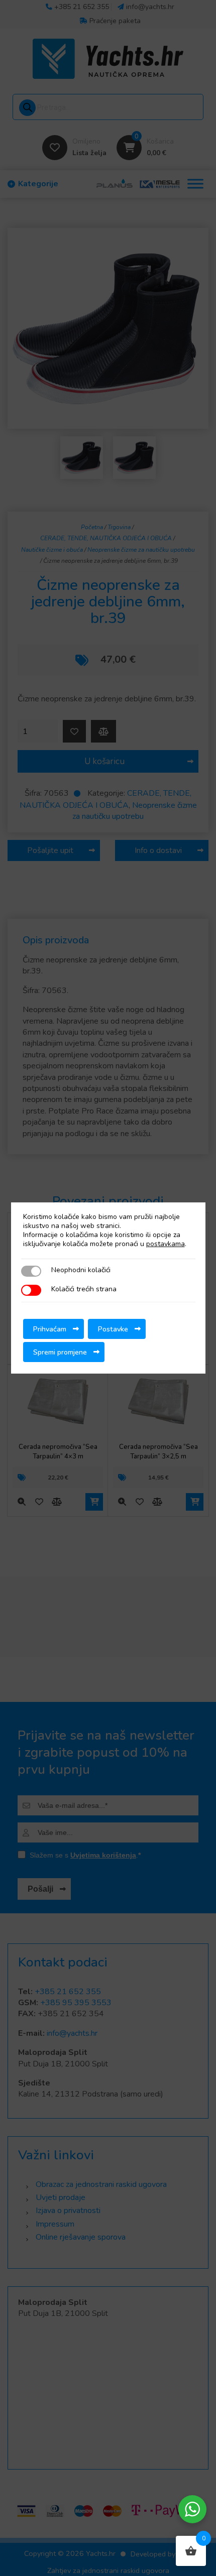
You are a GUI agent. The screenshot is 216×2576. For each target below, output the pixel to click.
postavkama (166, 1244)
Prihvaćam (50, 1329)
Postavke (113, 1329)
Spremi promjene (60, 1352)
